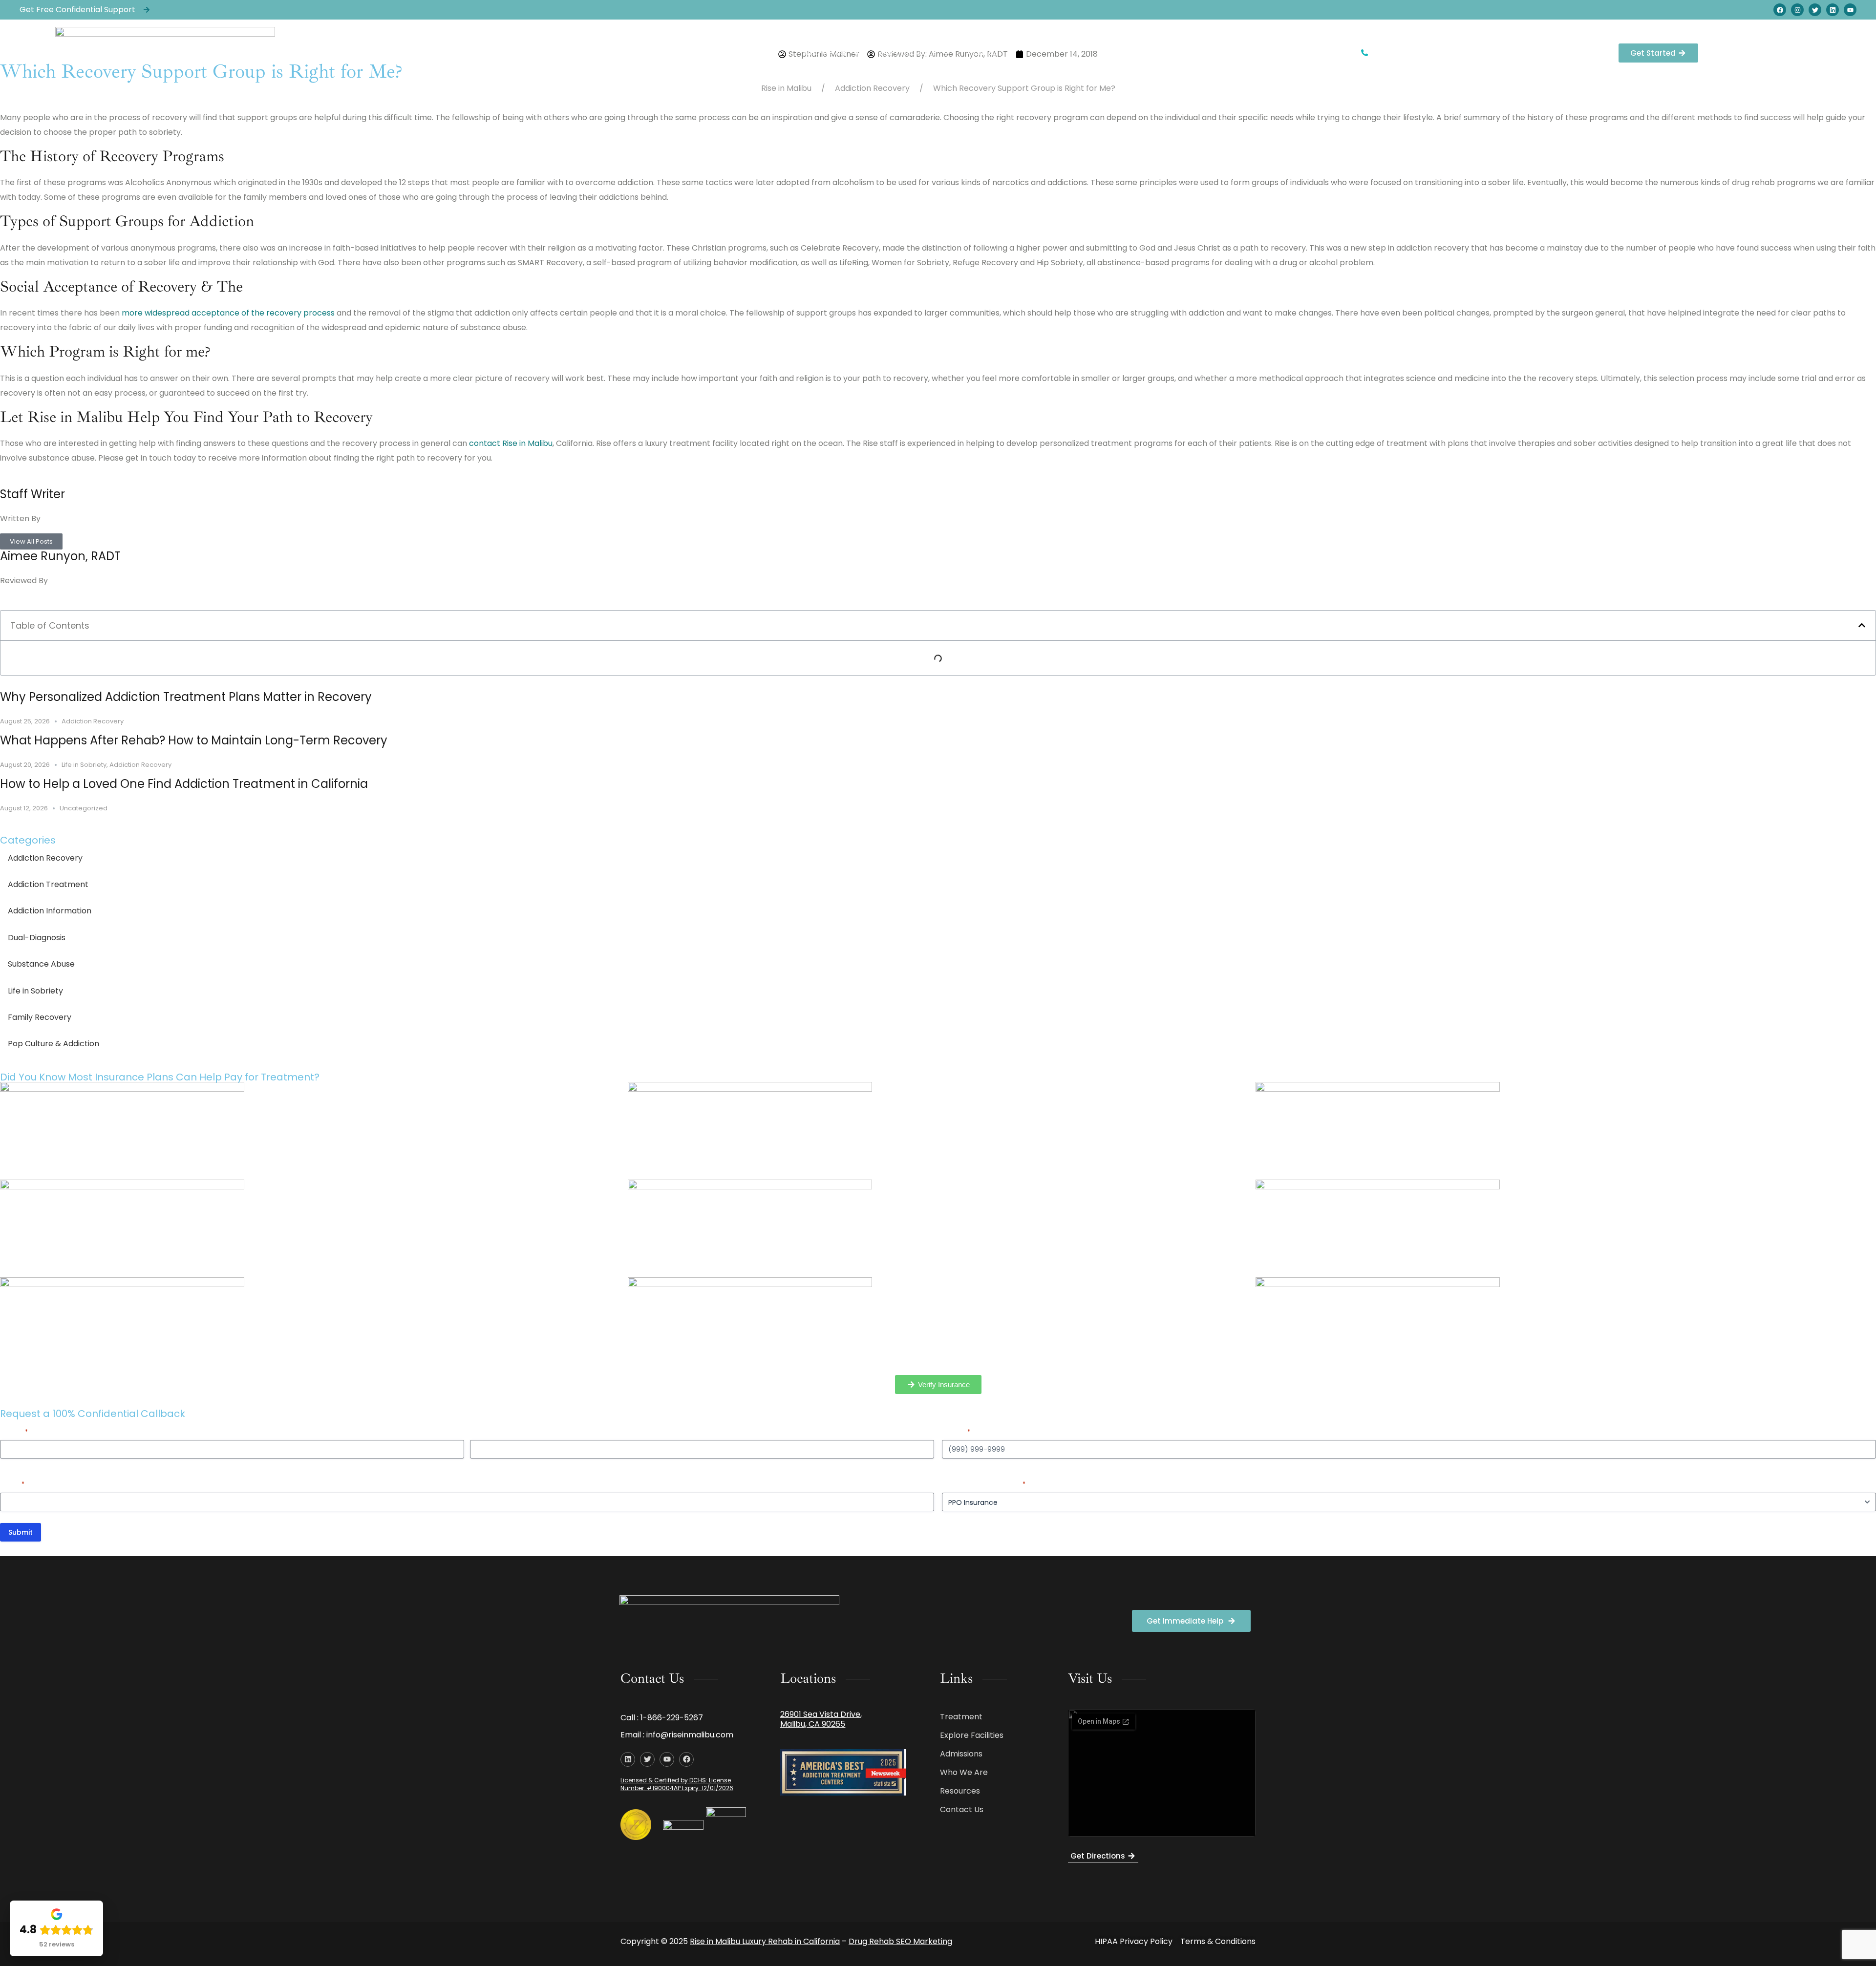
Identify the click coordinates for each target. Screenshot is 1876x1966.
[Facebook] (1780, 10)
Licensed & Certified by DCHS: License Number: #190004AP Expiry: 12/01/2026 (677, 1784)
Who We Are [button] (825, 53)
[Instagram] (1797, 10)
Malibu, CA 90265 (813, 1724)
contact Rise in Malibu (511, 443)
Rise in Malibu (786, 88)
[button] (1862, 625)
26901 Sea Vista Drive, (821, 1714)
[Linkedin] (1833, 10)
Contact (985, 53)
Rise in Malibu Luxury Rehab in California (765, 1941)
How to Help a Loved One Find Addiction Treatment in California (184, 784)
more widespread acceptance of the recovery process (228, 313)
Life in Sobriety (84, 765)
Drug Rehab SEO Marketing (900, 1941)
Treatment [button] (689, 53)
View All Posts (31, 541)
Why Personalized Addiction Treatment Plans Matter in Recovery (186, 697)
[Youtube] (1850, 10)
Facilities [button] (756, 53)
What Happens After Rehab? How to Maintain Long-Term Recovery (194, 740)
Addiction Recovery (872, 88)
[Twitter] (1815, 10)
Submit (21, 1532)
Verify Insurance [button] (907, 53)
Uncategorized (84, 808)
